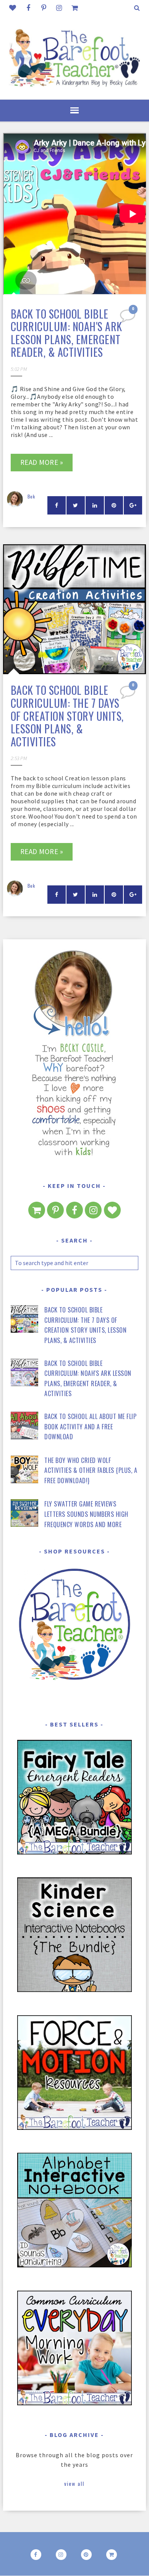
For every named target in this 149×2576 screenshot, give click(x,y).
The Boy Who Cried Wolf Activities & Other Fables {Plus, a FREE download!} (91, 1470)
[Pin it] (114, 505)
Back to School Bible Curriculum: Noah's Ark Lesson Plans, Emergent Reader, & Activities (66, 333)
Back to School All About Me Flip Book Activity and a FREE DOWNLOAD (90, 1426)
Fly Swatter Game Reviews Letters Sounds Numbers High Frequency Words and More (86, 1514)
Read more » (42, 462)
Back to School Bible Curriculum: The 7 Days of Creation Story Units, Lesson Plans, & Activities (67, 716)
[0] (128, 318)
